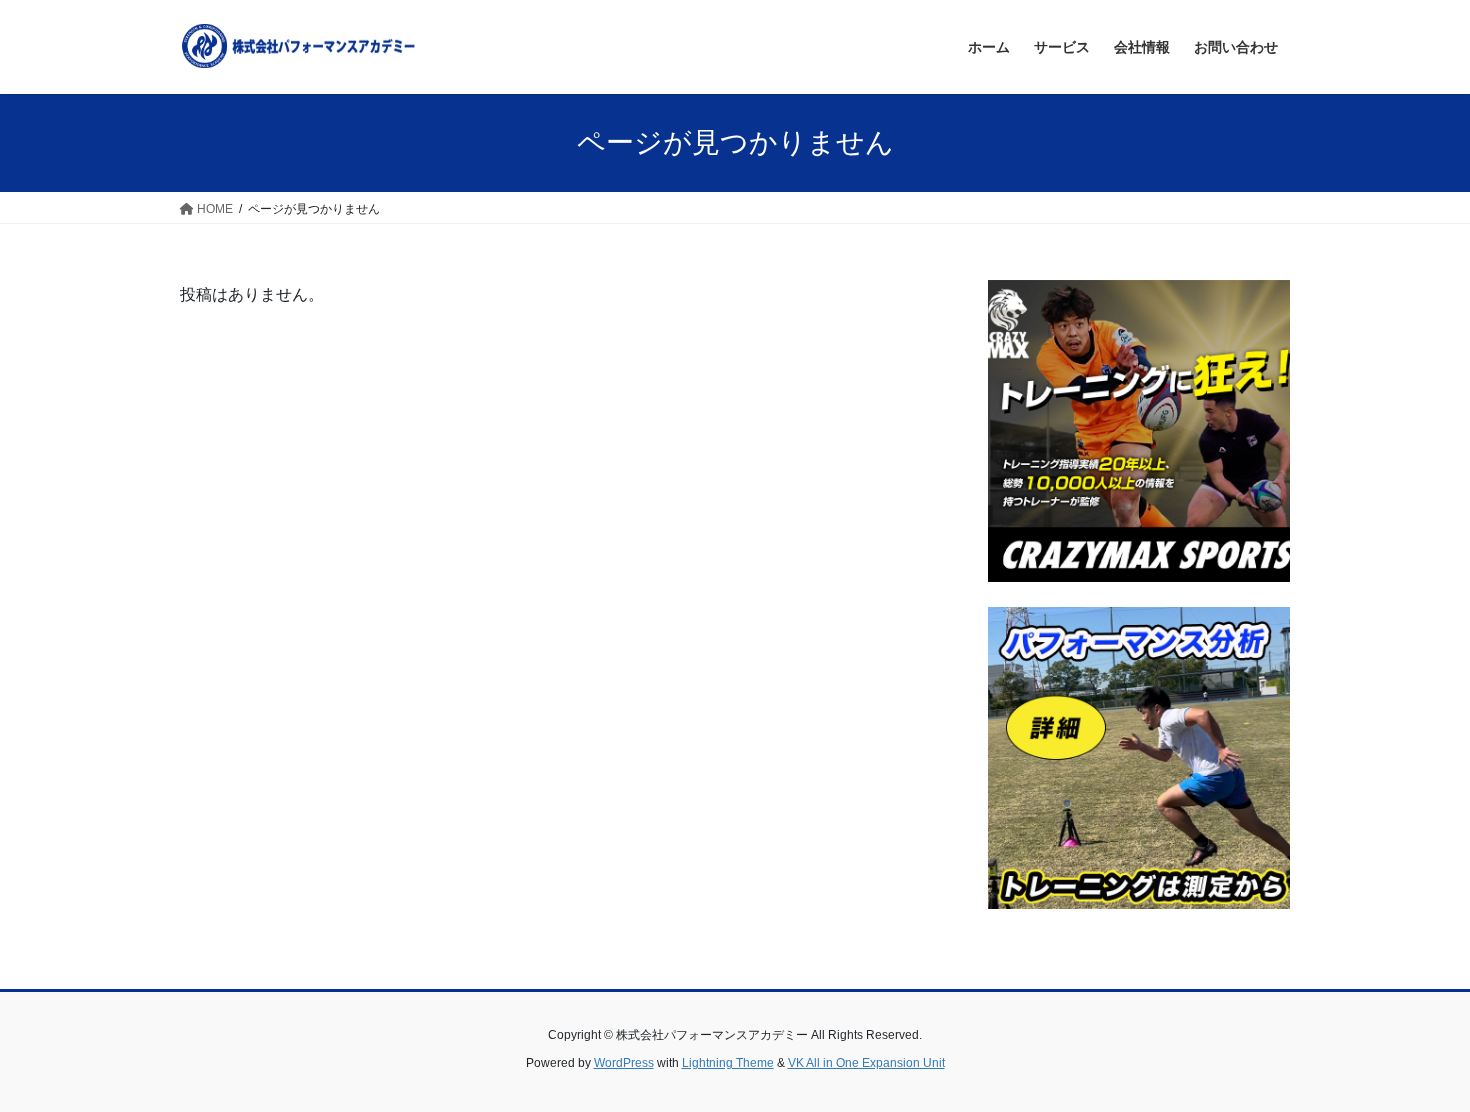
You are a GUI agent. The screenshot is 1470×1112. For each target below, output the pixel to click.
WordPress (624, 1063)
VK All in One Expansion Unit (866, 1063)
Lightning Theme (728, 1063)
